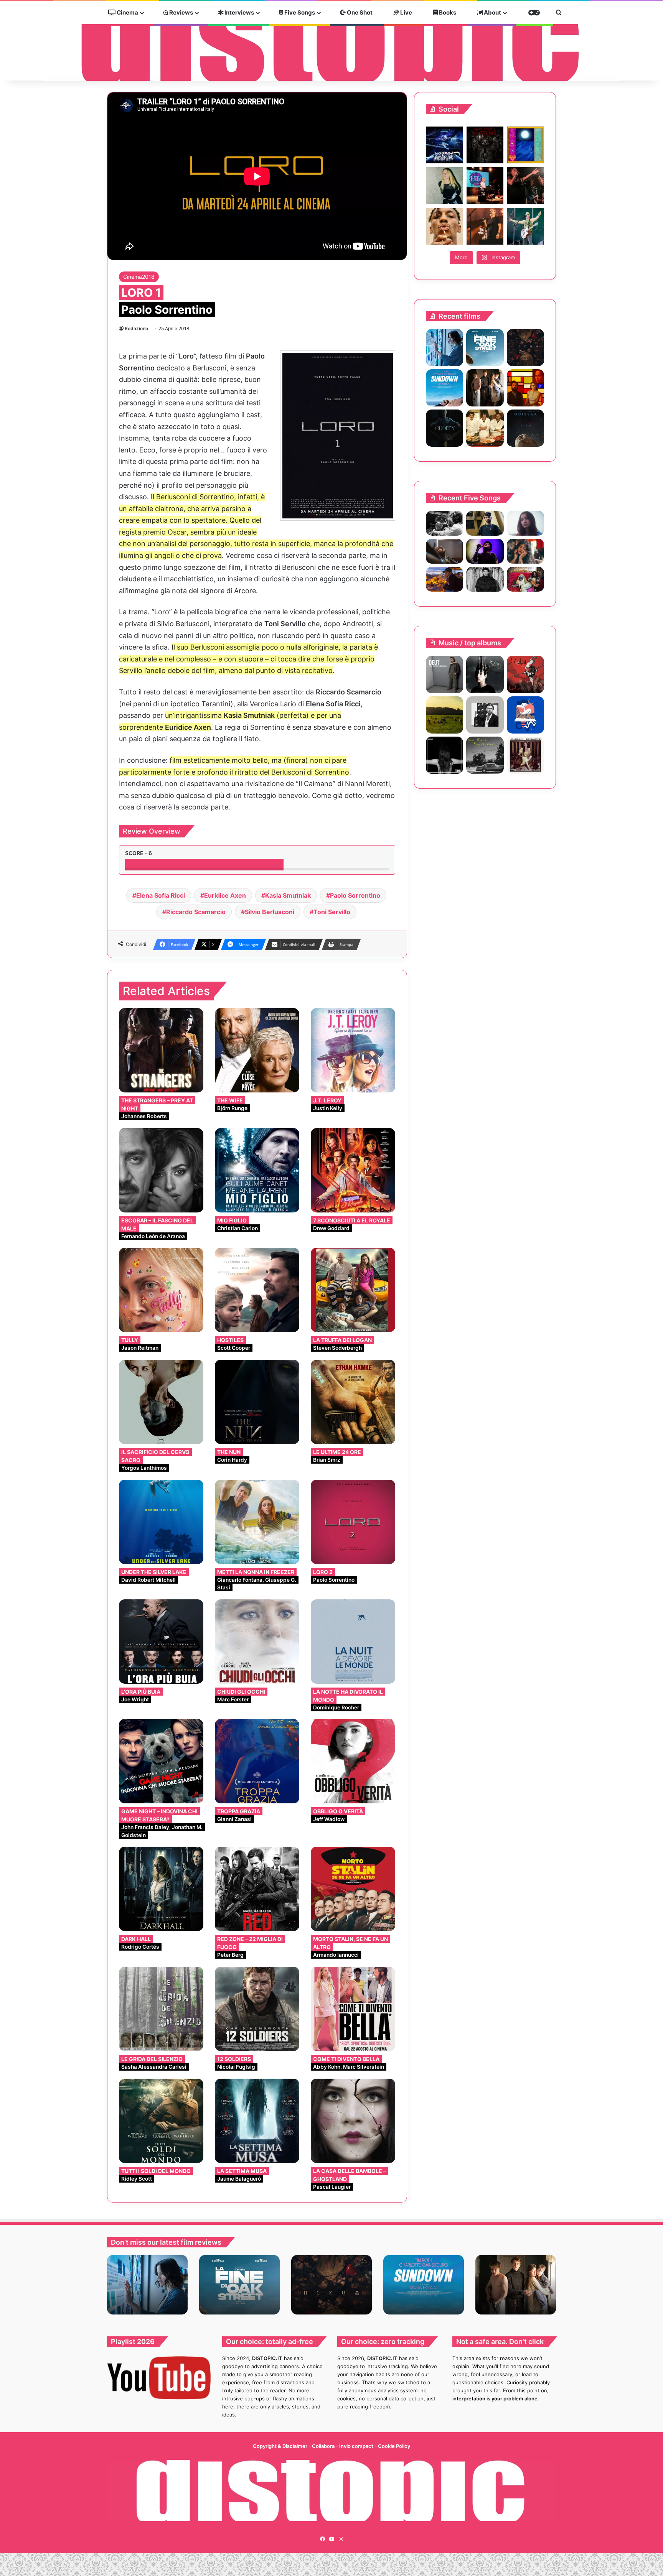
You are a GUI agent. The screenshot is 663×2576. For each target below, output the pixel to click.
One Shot (359, 12)
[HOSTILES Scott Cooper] (257, 1290)
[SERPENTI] (444, 755)
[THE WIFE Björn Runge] (257, 1050)
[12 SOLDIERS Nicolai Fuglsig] (257, 2009)
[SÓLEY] (485, 674)
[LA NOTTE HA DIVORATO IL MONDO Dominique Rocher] (353, 1642)
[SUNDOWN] (444, 388)
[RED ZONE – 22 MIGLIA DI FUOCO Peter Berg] (257, 1889)
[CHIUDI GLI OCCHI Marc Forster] (257, 1642)
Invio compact (357, 2446)
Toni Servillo (332, 912)
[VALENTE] (485, 715)
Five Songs (299, 12)
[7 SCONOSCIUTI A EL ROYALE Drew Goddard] (353, 1170)
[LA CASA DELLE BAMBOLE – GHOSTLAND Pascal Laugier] (353, 2121)
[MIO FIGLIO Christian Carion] (257, 1170)
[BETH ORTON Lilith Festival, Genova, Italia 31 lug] (485, 186)
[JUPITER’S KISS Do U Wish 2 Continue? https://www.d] (526, 145)
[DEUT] (444, 674)
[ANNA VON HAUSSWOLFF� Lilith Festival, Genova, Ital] (444, 186)
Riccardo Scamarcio (196, 912)
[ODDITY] (444, 428)
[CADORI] (525, 715)
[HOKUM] (525, 348)
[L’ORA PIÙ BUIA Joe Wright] (161, 1642)
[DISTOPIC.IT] (331, 42)
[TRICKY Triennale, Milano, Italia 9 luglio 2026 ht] (444, 226)
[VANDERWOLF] (525, 579)
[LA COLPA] (525, 674)
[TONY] (485, 428)
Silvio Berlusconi (270, 912)
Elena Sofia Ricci (161, 895)
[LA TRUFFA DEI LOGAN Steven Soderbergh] (353, 1290)
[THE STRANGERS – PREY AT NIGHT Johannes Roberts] (161, 1050)
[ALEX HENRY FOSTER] (444, 579)
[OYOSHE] (485, 523)
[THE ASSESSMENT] (525, 388)
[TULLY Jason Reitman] (161, 1290)
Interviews (239, 12)
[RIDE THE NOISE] (444, 523)
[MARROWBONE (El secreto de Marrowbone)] (485, 388)
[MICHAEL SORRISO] (485, 579)
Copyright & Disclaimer (280, 2446)
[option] (147, 2285)
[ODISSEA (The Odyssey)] (525, 428)
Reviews (181, 12)
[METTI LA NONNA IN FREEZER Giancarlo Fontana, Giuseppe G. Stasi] (257, 1522)
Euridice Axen (225, 895)
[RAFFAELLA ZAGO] (525, 551)
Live (406, 12)
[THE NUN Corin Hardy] (257, 1402)
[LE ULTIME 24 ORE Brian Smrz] (353, 1402)
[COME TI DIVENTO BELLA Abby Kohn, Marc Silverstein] (353, 2009)
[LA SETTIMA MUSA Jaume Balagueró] (257, 2121)
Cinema (127, 12)
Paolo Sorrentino (355, 895)
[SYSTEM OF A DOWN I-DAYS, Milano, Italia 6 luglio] (485, 226)
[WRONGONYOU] (444, 551)
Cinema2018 (139, 277)
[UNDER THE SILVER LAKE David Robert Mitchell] (161, 1522)
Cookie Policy (394, 2446)
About (492, 12)
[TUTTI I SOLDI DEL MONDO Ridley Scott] (161, 2121)
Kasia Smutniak (288, 895)
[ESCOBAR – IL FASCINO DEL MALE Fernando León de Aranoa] (161, 1170)
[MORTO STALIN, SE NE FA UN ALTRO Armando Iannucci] (353, 1889)
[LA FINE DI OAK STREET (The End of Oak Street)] (485, 348)
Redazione (136, 328)
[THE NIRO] (485, 551)
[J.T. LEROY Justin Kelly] (353, 1050)
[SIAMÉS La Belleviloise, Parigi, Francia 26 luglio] (526, 186)
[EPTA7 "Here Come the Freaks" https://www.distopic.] (485, 145)
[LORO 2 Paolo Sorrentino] (353, 1522)
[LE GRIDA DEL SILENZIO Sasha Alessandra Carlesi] (161, 2009)
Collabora (324, 2446)
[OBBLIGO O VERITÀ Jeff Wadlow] (353, 1761)
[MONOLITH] (444, 348)
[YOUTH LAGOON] (485, 755)
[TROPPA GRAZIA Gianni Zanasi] (257, 1761)
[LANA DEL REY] (525, 755)
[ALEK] (525, 523)
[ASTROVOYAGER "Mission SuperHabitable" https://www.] (444, 145)
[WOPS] (444, 715)
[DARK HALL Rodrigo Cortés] (161, 1889)
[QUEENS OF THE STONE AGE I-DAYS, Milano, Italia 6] (526, 226)
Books (447, 12)
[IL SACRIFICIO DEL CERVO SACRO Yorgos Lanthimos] (161, 1402)
